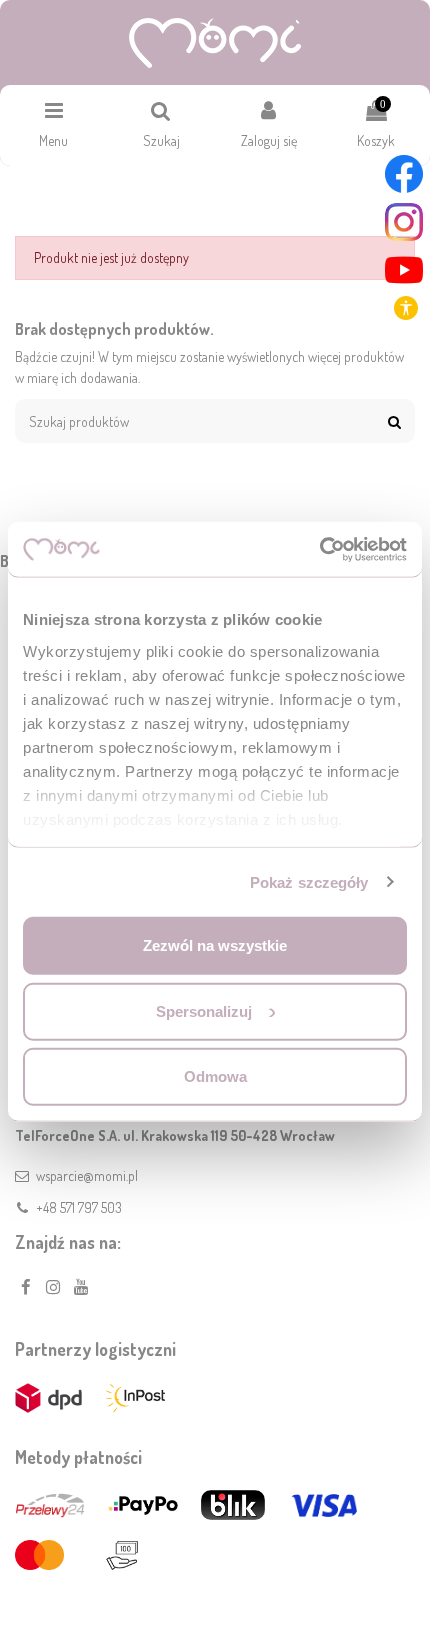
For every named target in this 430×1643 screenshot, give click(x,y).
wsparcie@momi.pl (87, 1175)
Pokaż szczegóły (309, 881)
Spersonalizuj (204, 1010)
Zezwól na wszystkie (215, 945)
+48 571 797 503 (79, 1207)
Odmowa (215, 1076)
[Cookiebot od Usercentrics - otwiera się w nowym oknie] (319, 549)
